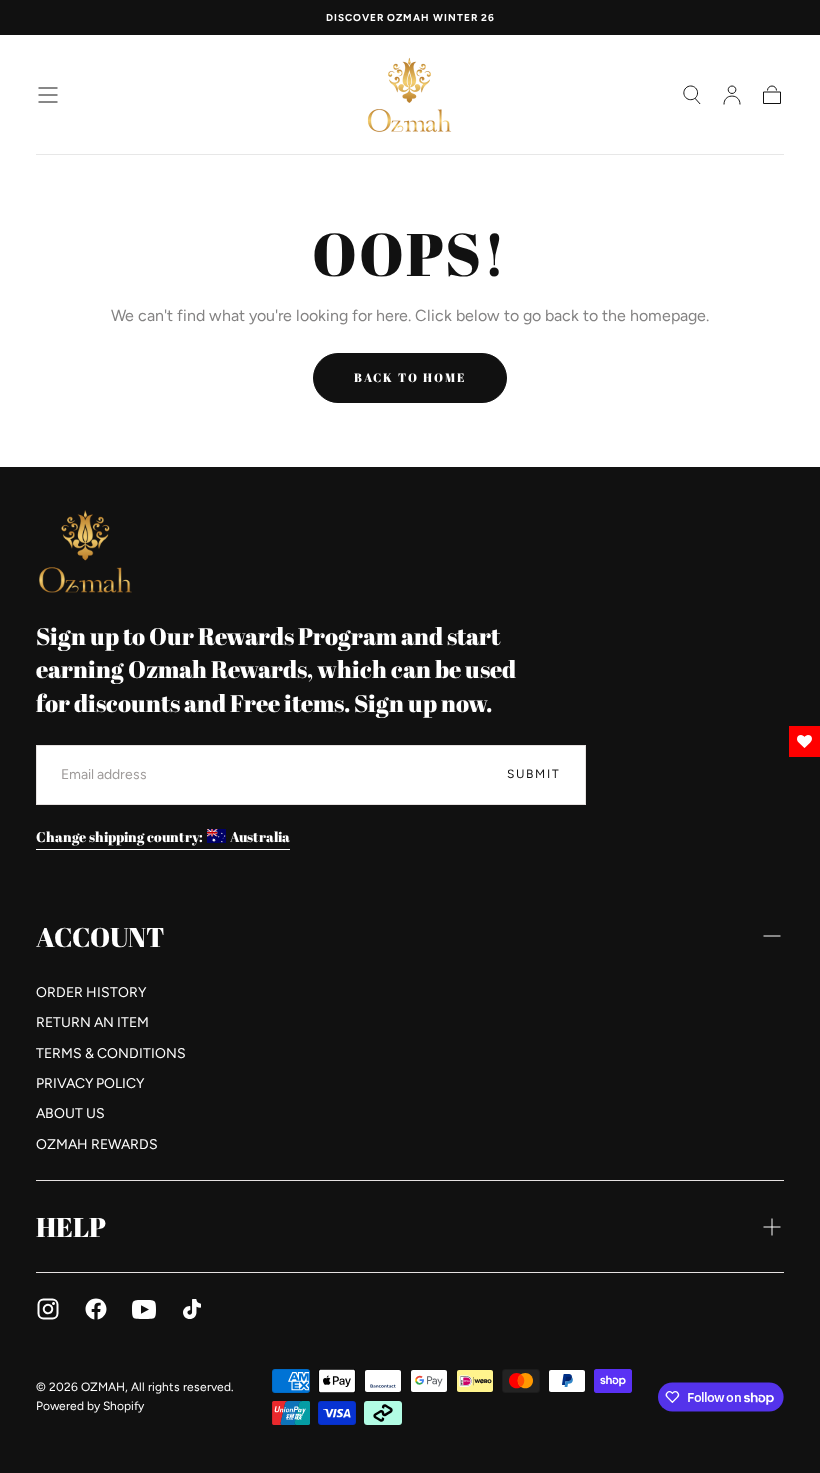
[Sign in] (732, 95)
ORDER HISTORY (91, 992)
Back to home (410, 377)
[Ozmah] (86, 551)
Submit (534, 774)
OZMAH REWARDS (97, 1144)
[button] (48, 95)
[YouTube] (144, 1309)
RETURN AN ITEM (92, 1022)
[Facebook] (96, 1309)
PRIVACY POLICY (90, 1083)
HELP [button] (71, 1226)
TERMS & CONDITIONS (111, 1053)
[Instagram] (48, 1309)
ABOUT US (70, 1113)
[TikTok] (192, 1309)
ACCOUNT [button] (100, 936)
